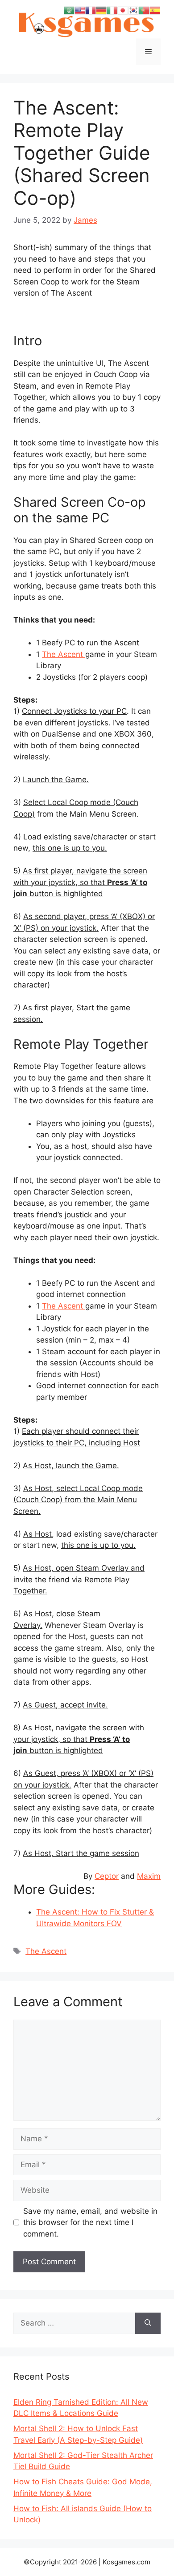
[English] (80, 10)
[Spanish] (155, 10)
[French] (91, 10)
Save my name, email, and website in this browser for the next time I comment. (90, 2222)
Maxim (149, 1876)
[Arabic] (69, 10)
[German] (101, 10)
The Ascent (64, 654)
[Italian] (112, 10)
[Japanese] (123, 10)
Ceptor (107, 1876)
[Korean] (133, 10)
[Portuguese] (144, 10)
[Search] (148, 2323)
